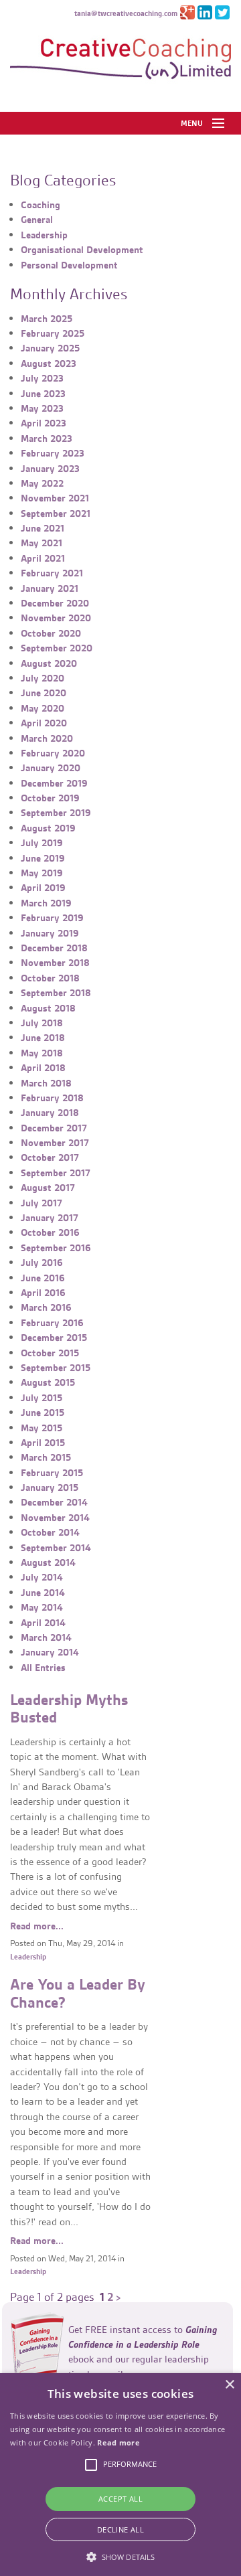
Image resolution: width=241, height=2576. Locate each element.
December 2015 (54, 1338)
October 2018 (50, 978)
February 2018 (52, 1098)
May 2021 (42, 543)
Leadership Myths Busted (69, 1709)
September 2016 (56, 1248)
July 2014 (42, 1577)
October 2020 (51, 633)
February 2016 (52, 1323)
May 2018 (42, 1053)
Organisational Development (82, 250)
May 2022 (42, 483)
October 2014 (50, 1532)
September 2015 (56, 1368)
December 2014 (54, 1502)
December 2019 (54, 783)
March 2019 (46, 903)
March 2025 (47, 319)
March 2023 (47, 438)
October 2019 (50, 798)
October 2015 (50, 1353)
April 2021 (43, 558)
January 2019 (50, 933)
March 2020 (47, 738)
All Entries (43, 1668)
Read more (118, 2442)
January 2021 (50, 588)
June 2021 (43, 528)
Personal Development (69, 265)
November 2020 (56, 618)
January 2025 (50, 348)
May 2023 (42, 408)
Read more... (37, 1926)
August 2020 (49, 663)
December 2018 (54, 948)
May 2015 (42, 1428)
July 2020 (43, 678)
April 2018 (43, 1068)
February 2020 (53, 753)
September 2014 (56, 1548)
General (37, 220)
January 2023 (50, 469)
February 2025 (53, 333)
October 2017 (50, 1157)
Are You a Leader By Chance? (78, 1994)
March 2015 (46, 1457)
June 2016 (43, 1278)
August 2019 (48, 828)
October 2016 (50, 1232)
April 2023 (44, 423)
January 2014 (50, 1652)
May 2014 (42, 1607)
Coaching (41, 205)
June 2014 (43, 1593)
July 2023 (42, 378)
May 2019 (42, 873)
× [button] (229, 2385)
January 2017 (50, 1218)
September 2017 (56, 1173)
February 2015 (52, 1473)
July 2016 (42, 1263)
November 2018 (55, 963)
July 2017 (42, 1203)
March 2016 (46, 1307)
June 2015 (43, 1413)
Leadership (44, 235)
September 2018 (56, 993)
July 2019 (42, 843)
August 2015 (48, 1382)
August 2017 (48, 1188)
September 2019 (56, 813)
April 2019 (43, 888)
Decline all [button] (120, 2529)
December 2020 (55, 603)
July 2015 (42, 1398)
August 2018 (48, 1008)
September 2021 (56, 513)
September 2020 (57, 648)
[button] (120, 2555)
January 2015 (50, 1487)
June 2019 (43, 858)
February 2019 (52, 918)
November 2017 (55, 1143)
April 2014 (43, 1623)
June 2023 (43, 394)
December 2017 (54, 1128)
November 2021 (55, 498)
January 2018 (50, 1113)
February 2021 (52, 573)
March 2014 (46, 1637)
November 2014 (55, 1518)
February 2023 (53, 453)
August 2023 (49, 364)
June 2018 (43, 1038)
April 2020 (44, 723)
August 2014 (48, 1562)
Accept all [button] (120, 2499)
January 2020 (51, 768)
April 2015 (43, 1443)
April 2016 (43, 1293)
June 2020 (44, 693)
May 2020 (43, 708)
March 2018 (46, 1083)
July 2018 (42, 1023)
